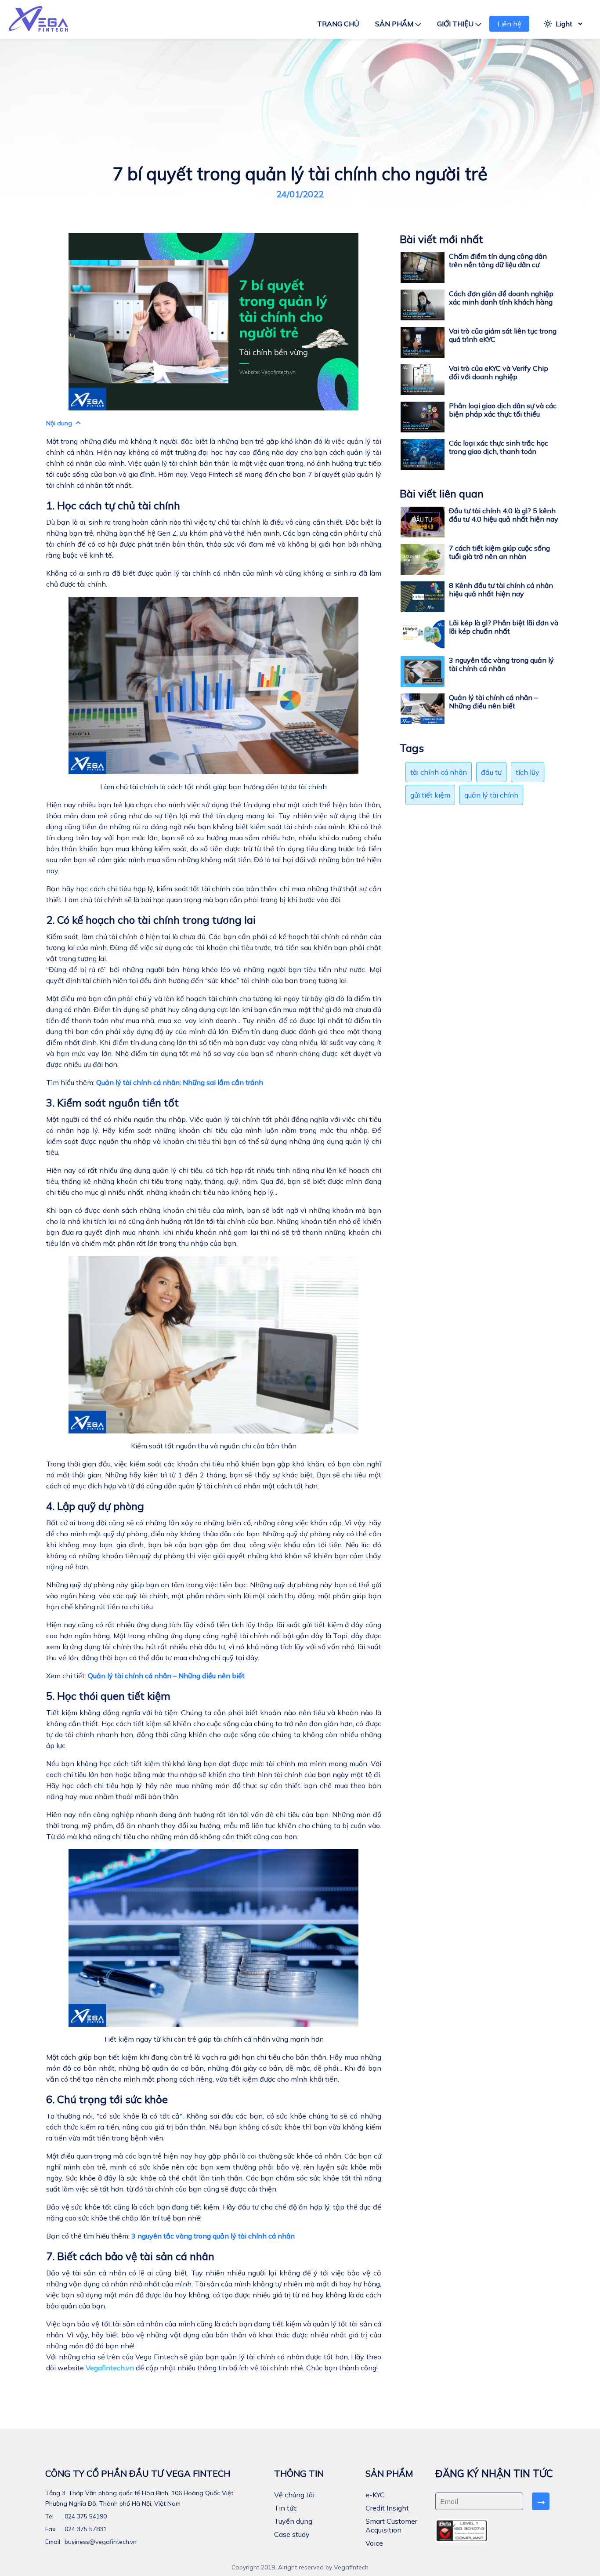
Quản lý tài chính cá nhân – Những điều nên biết (166, 1676)
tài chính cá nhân (439, 772)
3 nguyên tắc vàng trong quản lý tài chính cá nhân (213, 2236)
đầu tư (491, 772)
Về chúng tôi (294, 2495)
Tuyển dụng (293, 2521)
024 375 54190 (85, 2516)
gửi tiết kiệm (430, 795)
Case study (292, 2534)
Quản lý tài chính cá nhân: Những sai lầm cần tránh (180, 1082)
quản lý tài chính (491, 795)
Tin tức (286, 2508)
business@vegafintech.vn (100, 2542)
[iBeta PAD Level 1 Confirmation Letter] (462, 2531)
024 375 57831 (85, 2529)
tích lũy (528, 772)
